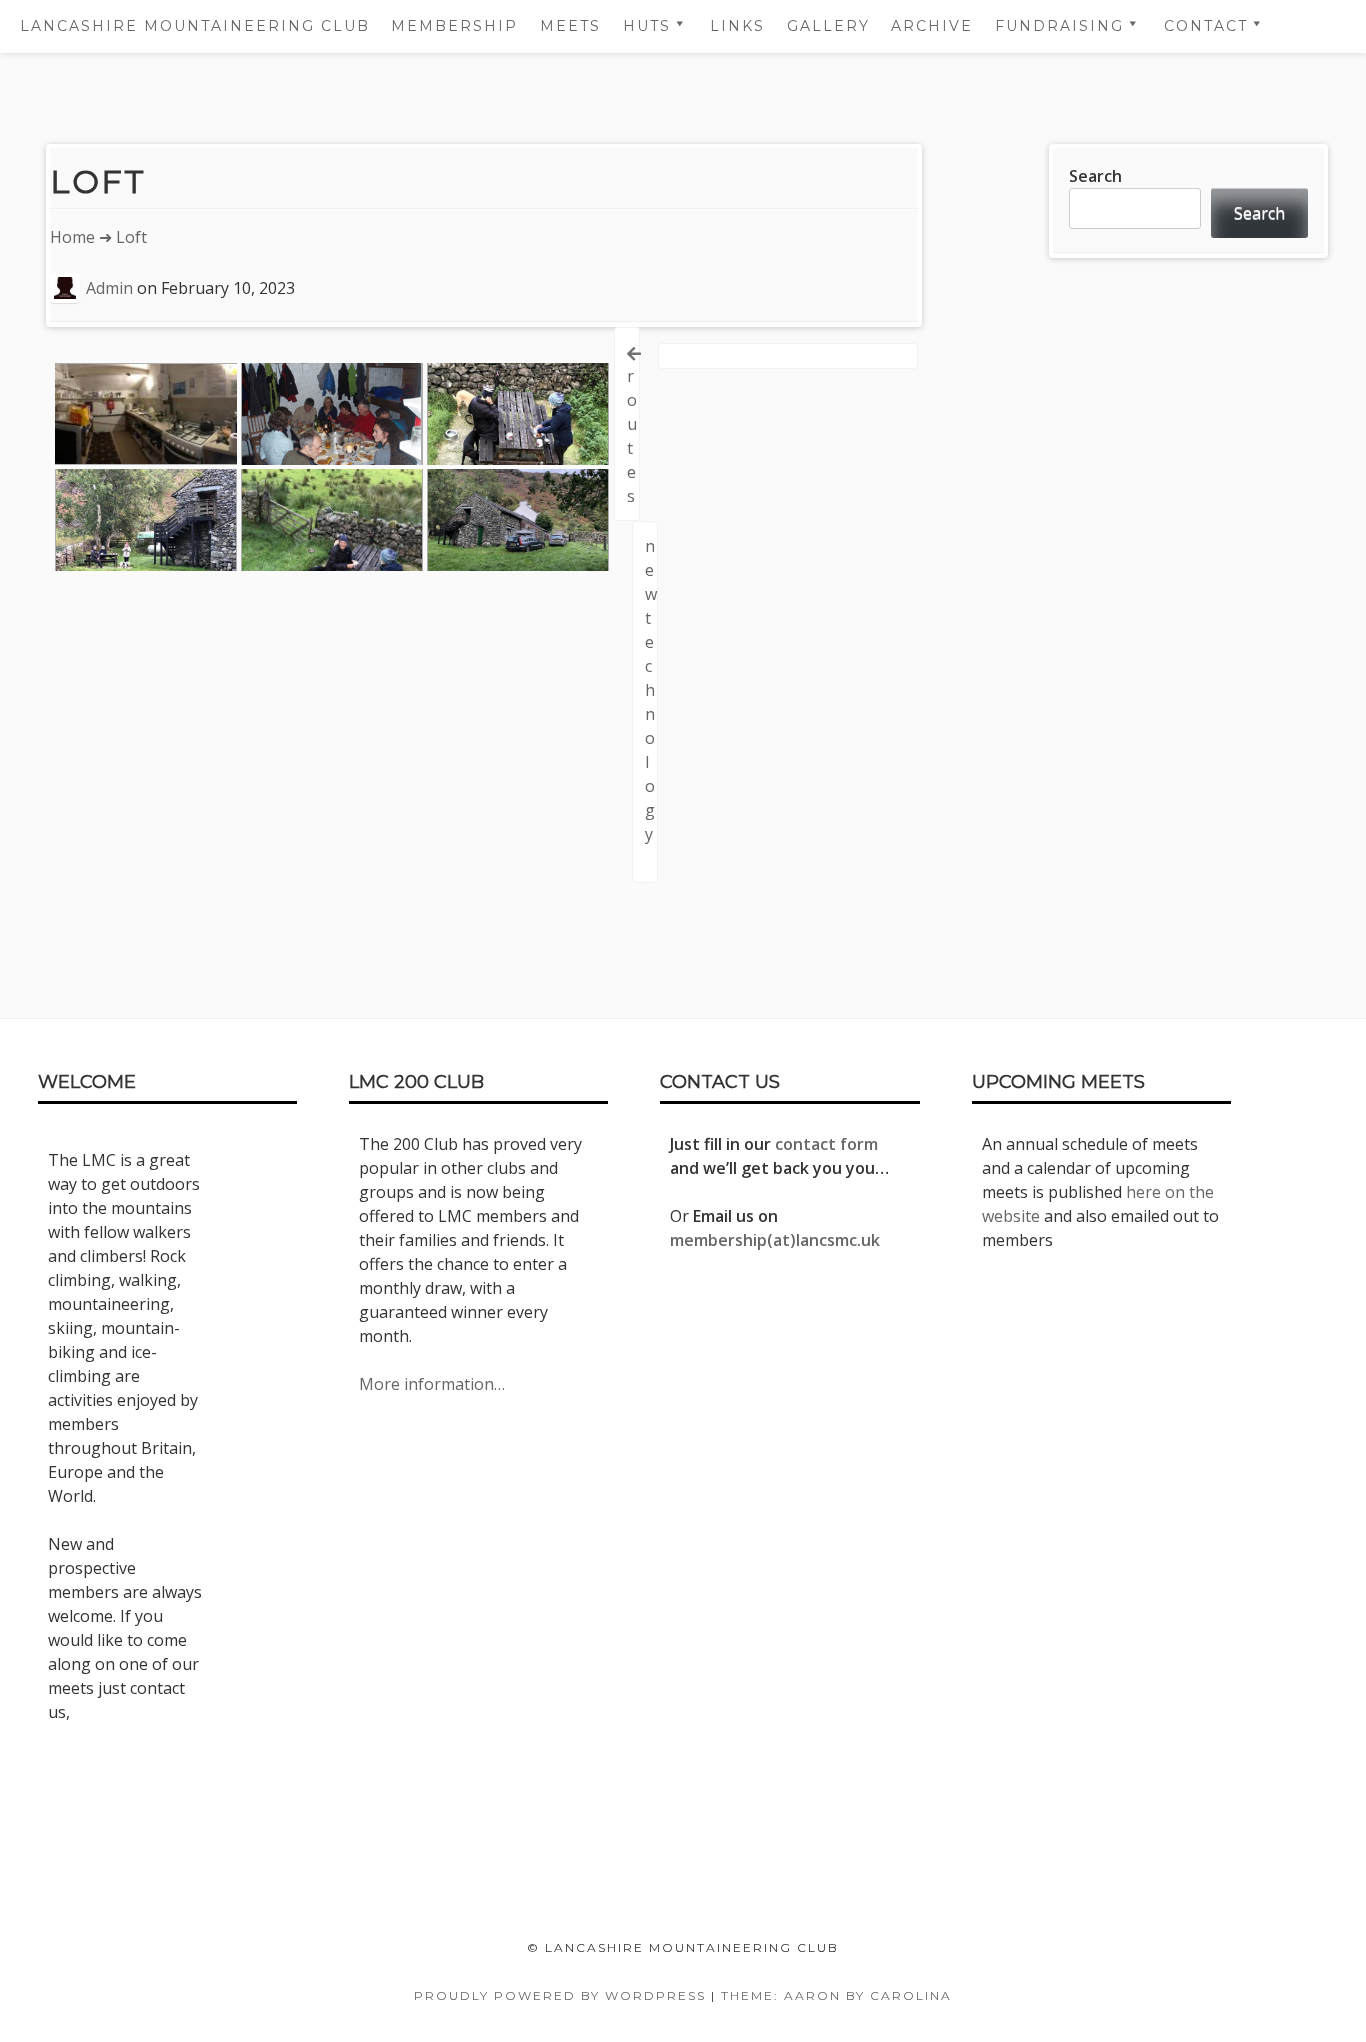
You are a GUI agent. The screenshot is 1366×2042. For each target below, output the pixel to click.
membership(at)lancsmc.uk (775, 1240)
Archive (932, 26)
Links (737, 26)
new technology (651, 690)
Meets (570, 26)
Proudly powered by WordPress (560, 1995)
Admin (109, 288)
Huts (647, 26)
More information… (432, 1384)
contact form (826, 1144)
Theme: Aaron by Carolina (836, 1995)
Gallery (828, 26)
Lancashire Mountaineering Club (195, 26)
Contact (1206, 26)
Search (1095, 176)
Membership (454, 26)
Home (72, 237)
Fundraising (1059, 26)
